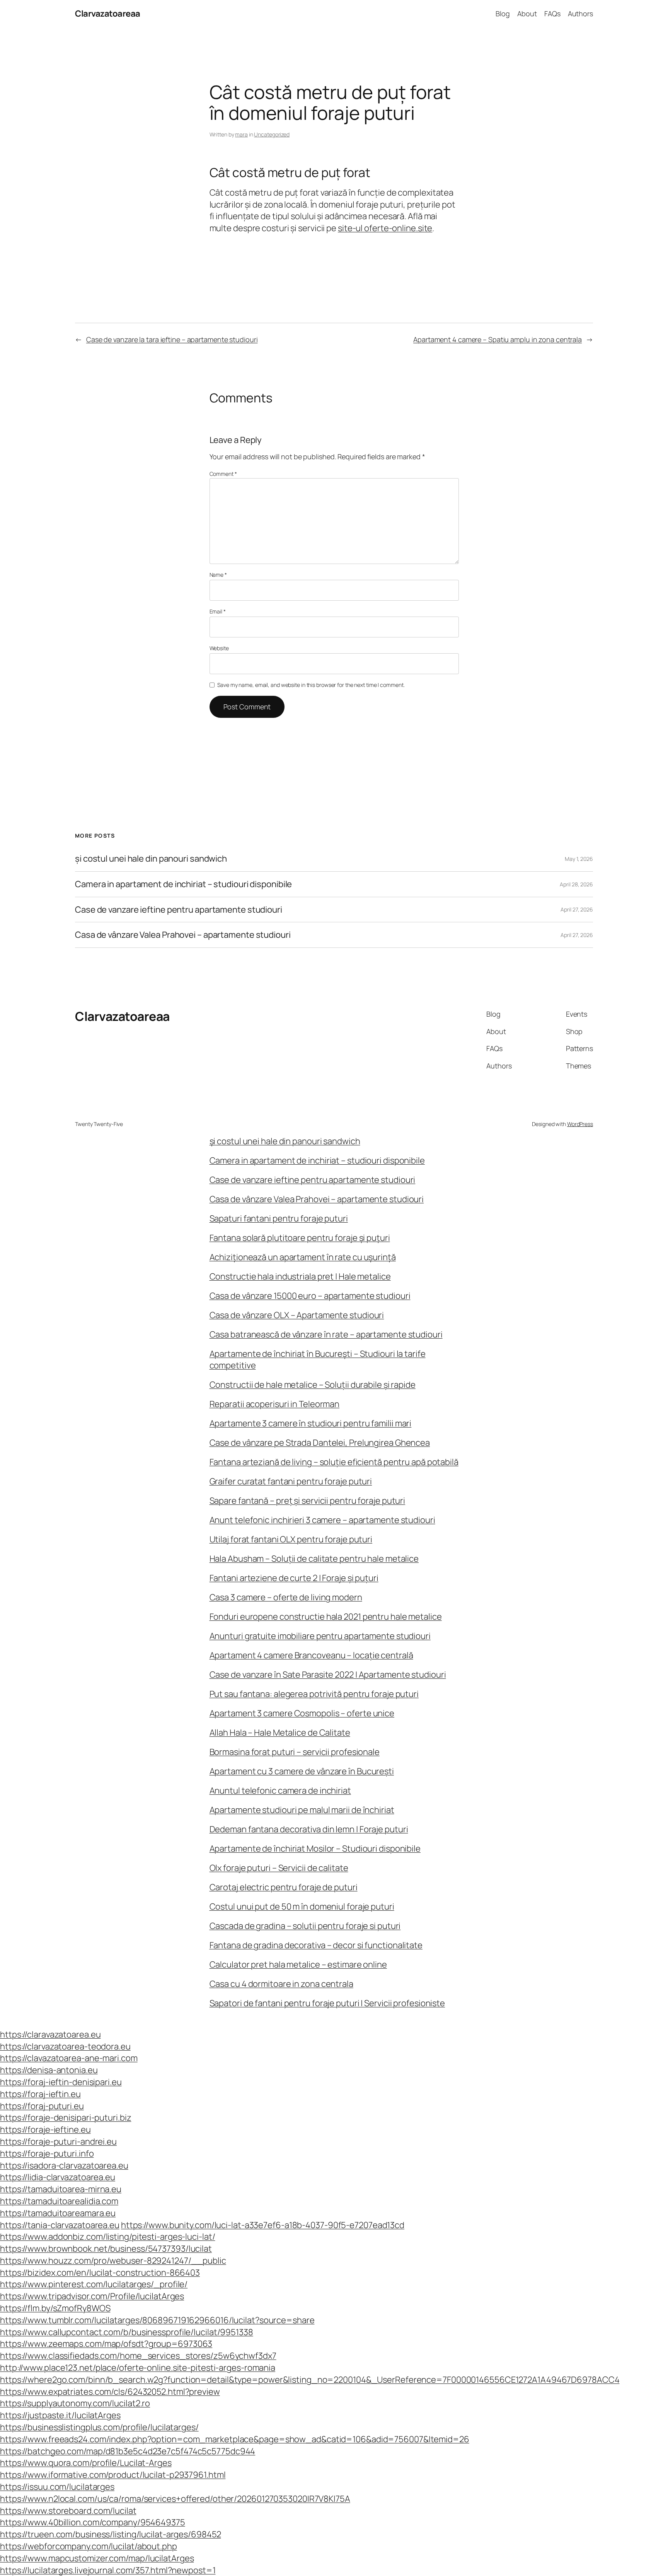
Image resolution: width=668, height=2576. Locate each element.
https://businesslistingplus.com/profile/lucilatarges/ (99, 2427)
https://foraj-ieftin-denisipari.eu (61, 2082)
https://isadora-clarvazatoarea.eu (64, 2165)
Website (219, 648)
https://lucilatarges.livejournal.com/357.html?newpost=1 (108, 2570)
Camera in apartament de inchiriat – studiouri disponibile (183, 884)
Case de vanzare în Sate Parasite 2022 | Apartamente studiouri (328, 1675)
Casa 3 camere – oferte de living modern (286, 1597)
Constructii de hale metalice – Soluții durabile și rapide (313, 1385)
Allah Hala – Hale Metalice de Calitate (280, 1733)
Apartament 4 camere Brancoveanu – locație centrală (311, 1655)
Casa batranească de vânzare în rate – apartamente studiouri (326, 1334)
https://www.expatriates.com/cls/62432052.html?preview (110, 2392)
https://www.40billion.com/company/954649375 (93, 2522)
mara (241, 134)
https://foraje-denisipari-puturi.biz (66, 2118)
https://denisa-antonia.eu (49, 2070)
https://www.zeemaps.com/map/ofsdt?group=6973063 (106, 2344)
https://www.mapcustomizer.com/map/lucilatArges (97, 2558)
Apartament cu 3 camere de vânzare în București (302, 1771)
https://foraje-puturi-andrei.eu (58, 2142)
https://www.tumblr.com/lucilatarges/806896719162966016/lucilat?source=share (157, 2320)
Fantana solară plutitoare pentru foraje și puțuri (300, 1238)
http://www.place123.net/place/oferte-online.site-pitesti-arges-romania (138, 2368)
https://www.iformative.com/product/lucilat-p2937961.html (113, 2475)
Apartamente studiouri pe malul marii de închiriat (302, 1810)
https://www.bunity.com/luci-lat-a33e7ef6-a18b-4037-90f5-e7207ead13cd (263, 2225)
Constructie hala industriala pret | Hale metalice (300, 1276)
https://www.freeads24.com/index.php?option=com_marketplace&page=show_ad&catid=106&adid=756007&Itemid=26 (235, 2439)
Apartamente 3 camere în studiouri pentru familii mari (311, 1423)
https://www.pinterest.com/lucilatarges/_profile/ (94, 2284)
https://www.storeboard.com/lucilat (68, 2511)
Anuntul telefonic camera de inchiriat (280, 1791)
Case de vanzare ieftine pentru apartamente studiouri (179, 910)
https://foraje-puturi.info (47, 2153)
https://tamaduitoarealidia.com (59, 2201)
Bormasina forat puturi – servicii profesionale (295, 1752)
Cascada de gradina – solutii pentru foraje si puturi (305, 1926)
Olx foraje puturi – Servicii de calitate (279, 1868)
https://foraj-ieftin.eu (40, 2094)
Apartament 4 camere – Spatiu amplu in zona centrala (498, 339)
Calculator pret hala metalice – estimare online (298, 1964)
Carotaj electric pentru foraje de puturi (284, 1887)
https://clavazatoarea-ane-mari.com (69, 2058)
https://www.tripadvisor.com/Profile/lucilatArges (92, 2296)
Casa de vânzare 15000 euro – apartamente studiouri (310, 1296)
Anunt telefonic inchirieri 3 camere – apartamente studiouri (322, 1520)
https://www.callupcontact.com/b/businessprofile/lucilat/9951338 (127, 2332)
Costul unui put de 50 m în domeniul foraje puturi (302, 1906)
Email (218, 611)
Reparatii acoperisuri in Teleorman (275, 1404)
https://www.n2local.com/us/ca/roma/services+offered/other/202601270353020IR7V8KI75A (175, 2499)
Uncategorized (272, 134)
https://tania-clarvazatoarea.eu (60, 2225)
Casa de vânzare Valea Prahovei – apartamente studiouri (183, 935)
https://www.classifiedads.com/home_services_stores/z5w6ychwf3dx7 (138, 2356)
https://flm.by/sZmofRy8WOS (55, 2308)
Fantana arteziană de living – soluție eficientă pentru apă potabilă (334, 1462)
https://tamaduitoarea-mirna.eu (61, 2189)
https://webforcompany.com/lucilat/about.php (89, 2546)
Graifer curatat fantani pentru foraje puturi (291, 1481)
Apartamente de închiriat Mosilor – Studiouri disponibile (315, 1849)
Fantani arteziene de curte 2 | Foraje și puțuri (294, 1578)
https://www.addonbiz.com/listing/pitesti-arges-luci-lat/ (107, 2237)
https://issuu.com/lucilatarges (57, 2487)
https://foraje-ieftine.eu (45, 2130)
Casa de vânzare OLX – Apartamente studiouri (297, 1315)
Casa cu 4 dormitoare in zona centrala (281, 1984)
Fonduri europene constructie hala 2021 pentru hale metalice (326, 1617)
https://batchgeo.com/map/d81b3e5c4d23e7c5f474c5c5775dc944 (128, 2451)
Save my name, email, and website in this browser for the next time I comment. (311, 685)
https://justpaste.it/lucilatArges (60, 2415)
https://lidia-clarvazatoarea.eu (58, 2177)
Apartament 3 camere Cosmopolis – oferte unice (302, 1713)
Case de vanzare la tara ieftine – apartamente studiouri (172, 339)
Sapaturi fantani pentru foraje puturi (279, 1218)
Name (218, 575)
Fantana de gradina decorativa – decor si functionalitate (316, 1945)
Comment (223, 474)
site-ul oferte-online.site (385, 228)
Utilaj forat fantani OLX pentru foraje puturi (291, 1539)
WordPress (580, 1124)
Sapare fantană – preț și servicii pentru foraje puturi (308, 1501)
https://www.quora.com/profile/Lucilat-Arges (86, 2463)
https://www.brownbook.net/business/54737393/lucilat (106, 2249)
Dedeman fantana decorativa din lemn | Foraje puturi (309, 1829)
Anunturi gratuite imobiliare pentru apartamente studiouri (320, 1636)
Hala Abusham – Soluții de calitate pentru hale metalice (314, 1559)
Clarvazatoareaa (108, 14)
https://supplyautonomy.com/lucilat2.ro (75, 2403)
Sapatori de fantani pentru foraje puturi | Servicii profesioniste (327, 2003)
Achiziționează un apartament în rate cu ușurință (303, 1257)
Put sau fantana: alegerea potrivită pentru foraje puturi (314, 1694)
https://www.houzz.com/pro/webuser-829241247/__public (113, 2261)
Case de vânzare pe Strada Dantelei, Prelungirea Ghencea (320, 1443)
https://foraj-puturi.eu (42, 2106)
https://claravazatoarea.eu (50, 2034)
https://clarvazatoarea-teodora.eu (65, 2046)
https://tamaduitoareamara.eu (58, 2213)
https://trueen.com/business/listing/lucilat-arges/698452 (110, 2534)
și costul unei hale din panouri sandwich (151, 859)
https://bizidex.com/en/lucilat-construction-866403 (100, 2273)
